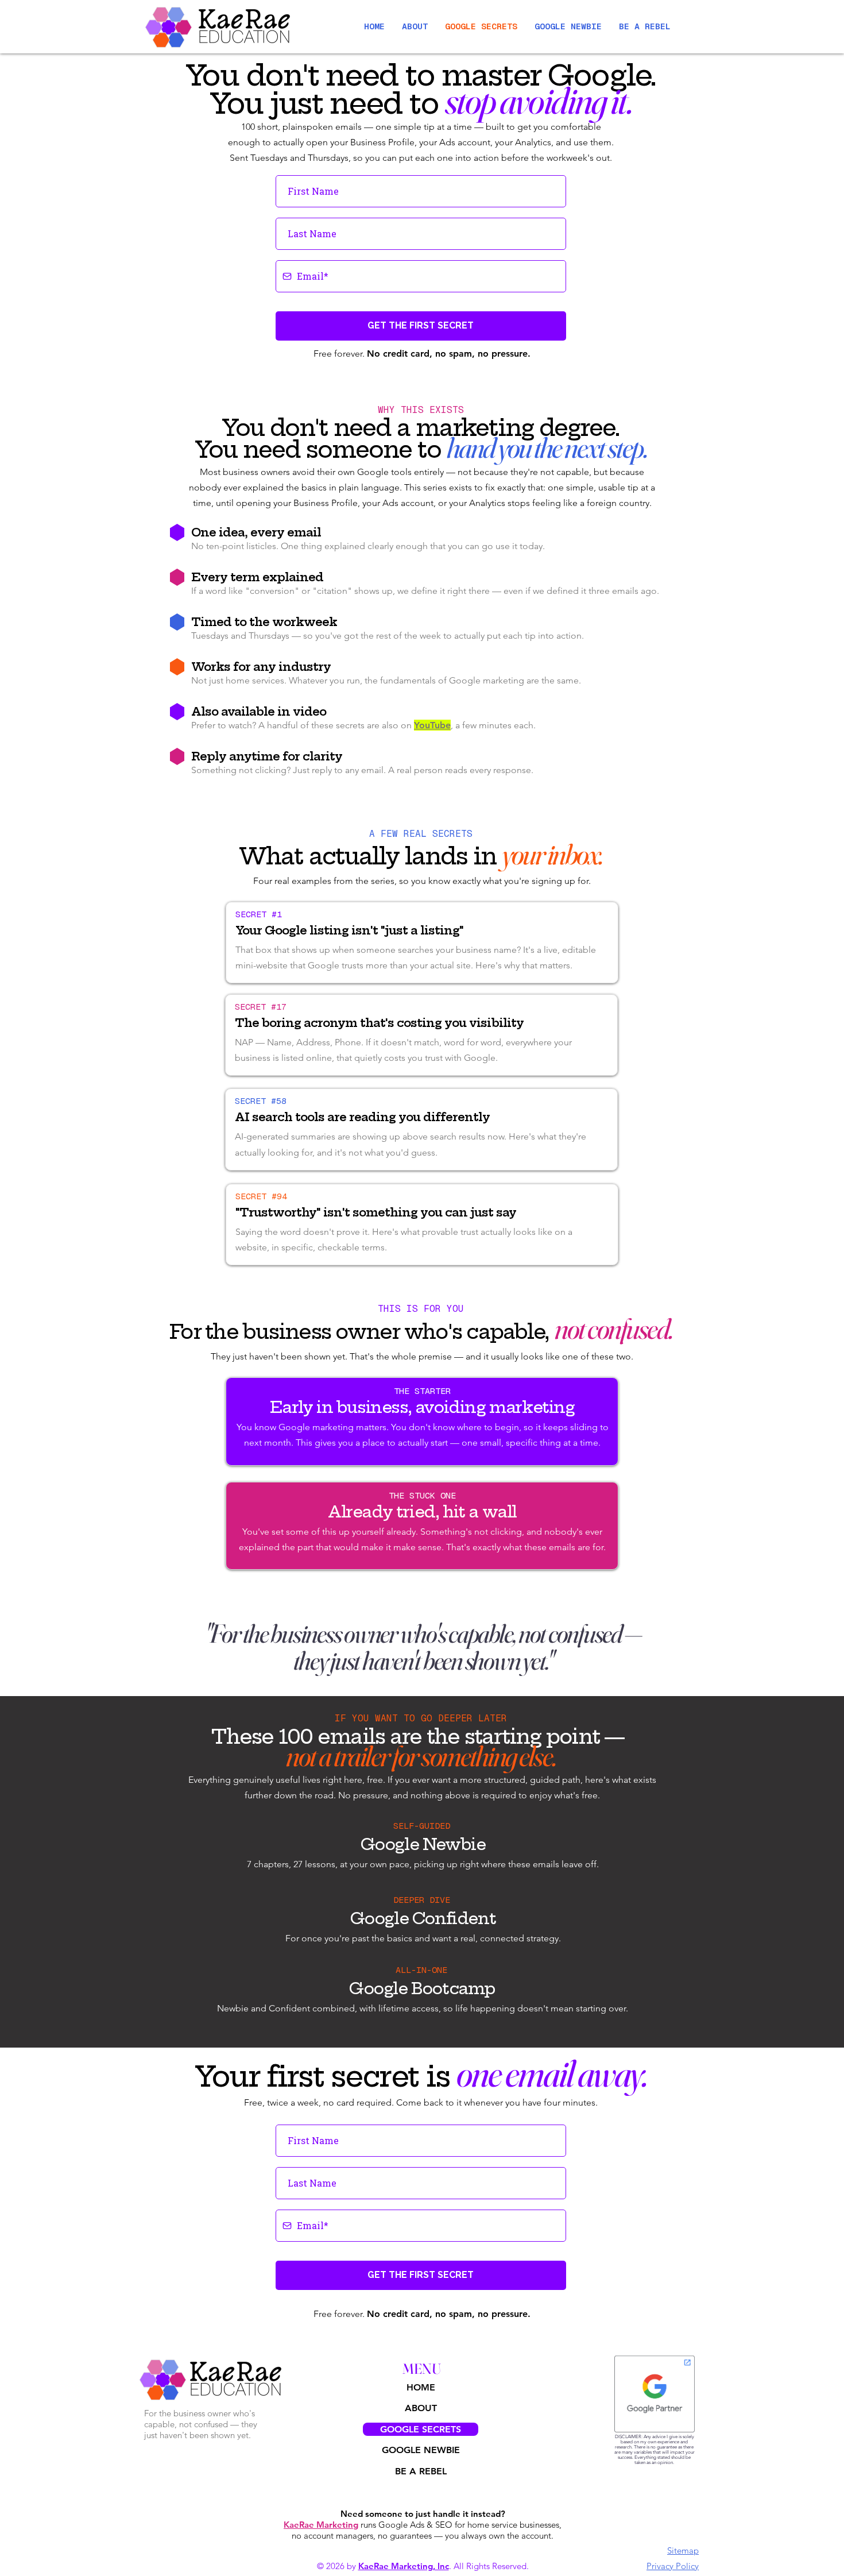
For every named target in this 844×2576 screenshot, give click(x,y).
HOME (421, 2387)
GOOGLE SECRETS (421, 2429)
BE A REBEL (421, 2471)
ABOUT (421, 2408)
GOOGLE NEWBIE (421, 2450)
